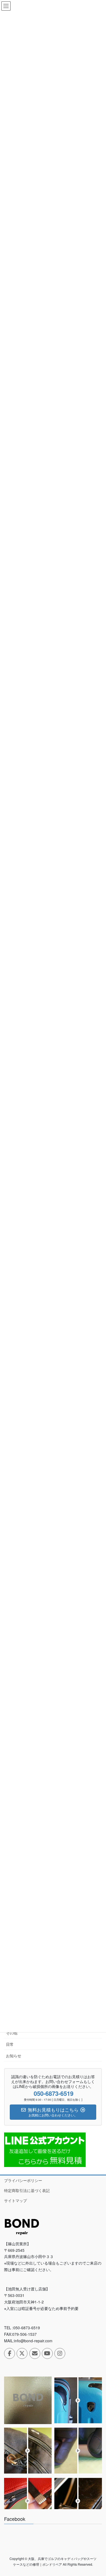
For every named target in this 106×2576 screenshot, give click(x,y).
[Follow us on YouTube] (47, 2353)
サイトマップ (15, 2200)
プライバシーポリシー (23, 2180)
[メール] (35, 2353)
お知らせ (14, 2056)
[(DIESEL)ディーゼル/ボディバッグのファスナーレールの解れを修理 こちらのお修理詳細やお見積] (28, 2451)
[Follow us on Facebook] (10, 2353)
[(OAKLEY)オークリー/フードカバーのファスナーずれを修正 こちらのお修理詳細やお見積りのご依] (28, 2501)
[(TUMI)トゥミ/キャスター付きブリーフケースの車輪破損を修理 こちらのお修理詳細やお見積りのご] (78, 2451)
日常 (10, 2044)
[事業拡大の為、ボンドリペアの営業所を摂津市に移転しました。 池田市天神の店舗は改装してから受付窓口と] (28, 2400)
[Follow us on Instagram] (60, 2353)
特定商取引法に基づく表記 (27, 2190)
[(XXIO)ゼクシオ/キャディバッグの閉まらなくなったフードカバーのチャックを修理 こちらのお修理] (78, 2501)
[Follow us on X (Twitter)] (22, 2353)
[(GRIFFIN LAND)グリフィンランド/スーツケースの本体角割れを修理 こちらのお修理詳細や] (78, 2400)
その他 (12, 2033)
